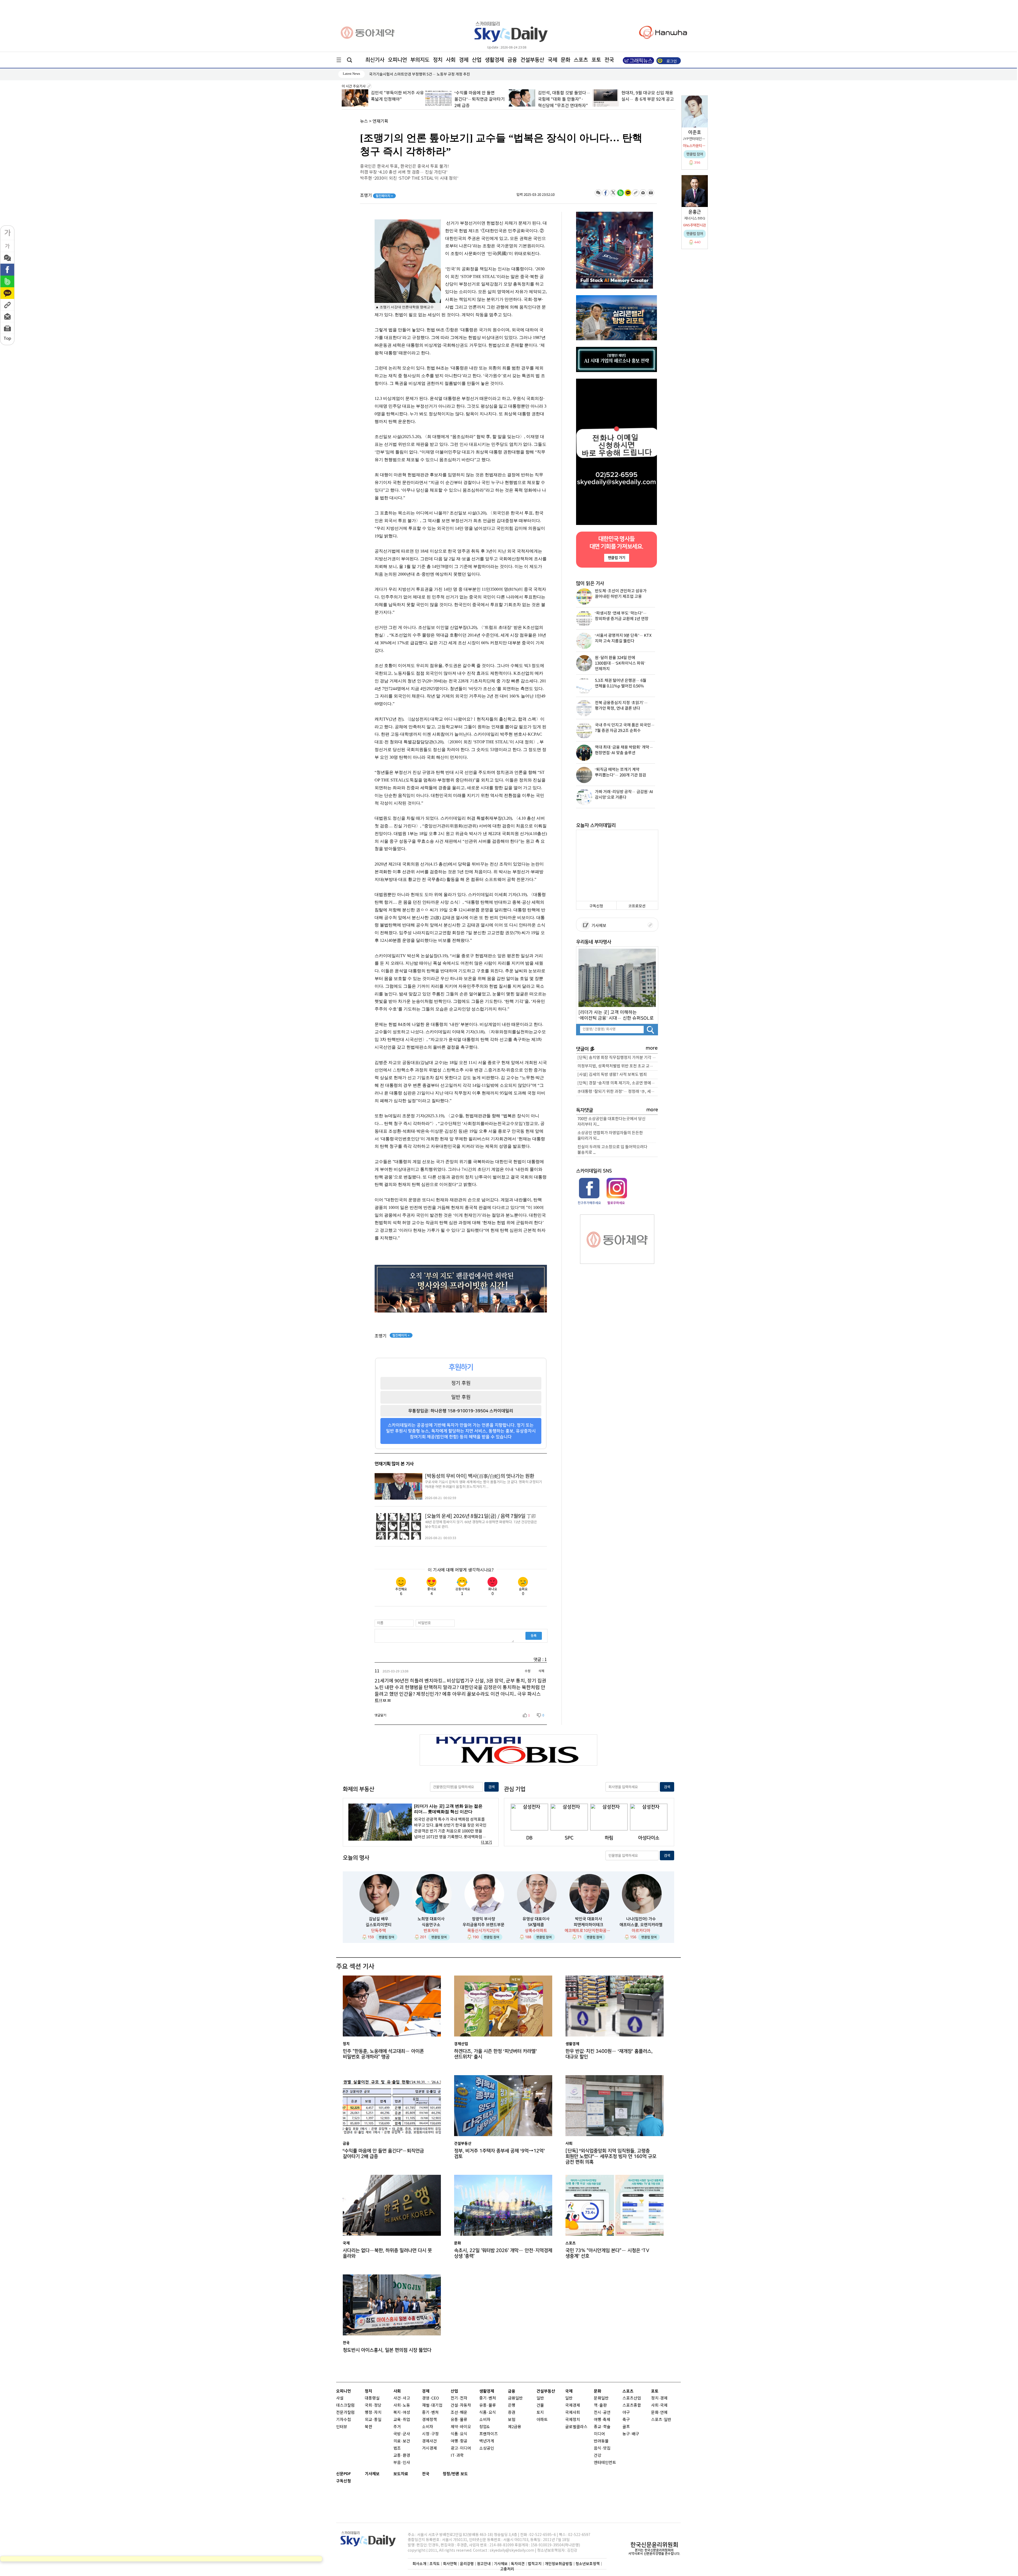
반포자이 (431, 1931)
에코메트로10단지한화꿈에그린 (589, 1931)
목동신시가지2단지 (483, 1931)
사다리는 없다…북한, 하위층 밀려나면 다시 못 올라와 (387, 2253)
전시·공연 (602, 2413)
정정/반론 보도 (455, 2474)
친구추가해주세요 (589, 1203)
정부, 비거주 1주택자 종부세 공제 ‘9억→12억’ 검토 (499, 2154)
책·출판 (600, 2405)
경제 (464, 60)
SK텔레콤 (536, 1925)
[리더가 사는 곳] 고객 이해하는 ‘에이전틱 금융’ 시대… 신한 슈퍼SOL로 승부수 (616, 1015)
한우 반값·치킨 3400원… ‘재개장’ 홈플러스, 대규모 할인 (609, 2054)
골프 (626, 2427)
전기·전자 (459, 2398)
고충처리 (507, 2569)
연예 (664, 2413)
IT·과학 (457, 2456)
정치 (438, 60)
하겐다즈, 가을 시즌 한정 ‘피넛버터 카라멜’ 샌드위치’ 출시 (495, 2054)
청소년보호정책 (588, 2564)
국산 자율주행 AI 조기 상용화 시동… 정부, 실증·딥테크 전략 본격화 (647, 99)
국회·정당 (373, 2405)
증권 (512, 2413)
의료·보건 (402, 2441)
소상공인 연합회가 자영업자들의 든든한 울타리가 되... (610, 1136)
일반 (540, 2398)
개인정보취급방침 (559, 2564)
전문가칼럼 (345, 2413)
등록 (534, 1636)
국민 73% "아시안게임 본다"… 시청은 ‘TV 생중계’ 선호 (607, 2253)
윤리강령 (467, 2564)
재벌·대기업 (432, 2405)
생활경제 (494, 60)
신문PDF (344, 2474)
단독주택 (379, 1931)
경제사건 (429, 2441)
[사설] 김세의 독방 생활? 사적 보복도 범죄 (612, 1075)
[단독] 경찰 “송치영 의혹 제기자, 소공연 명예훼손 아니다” (618, 1083)
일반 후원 (461, 1397)
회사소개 (419, 2564)
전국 (426, 2474)
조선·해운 (459, 2413)
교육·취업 (402, 2420)
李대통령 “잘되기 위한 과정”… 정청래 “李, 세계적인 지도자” (618, 1092)
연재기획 (380, 121)
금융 (512, 60)
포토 (596, 60)
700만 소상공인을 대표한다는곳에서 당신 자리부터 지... (611, 1122)
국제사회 (573, 2413)
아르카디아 (641, 1931)
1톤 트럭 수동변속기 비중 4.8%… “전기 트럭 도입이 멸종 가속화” (561, 99)
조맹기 (377, 196)
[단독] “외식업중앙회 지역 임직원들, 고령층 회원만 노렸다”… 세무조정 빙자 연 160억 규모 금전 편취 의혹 (611, 2155)
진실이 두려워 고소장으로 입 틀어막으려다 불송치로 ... (612, 1150)
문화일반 (601, 2398)
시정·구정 (430, 2434)
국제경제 (573, 2405)
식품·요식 (459, 2434)
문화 (565, 60)
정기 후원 (461, 1383)
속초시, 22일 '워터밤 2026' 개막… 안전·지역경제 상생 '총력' (503, 2253)
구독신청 (596, 906)
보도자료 (401, 2474)
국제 (552, 60)
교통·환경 (402, 2456)
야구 (626, 2413)
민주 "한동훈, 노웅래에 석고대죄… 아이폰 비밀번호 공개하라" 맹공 (479, 99)
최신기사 (375, 60)
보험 (512, 2420)
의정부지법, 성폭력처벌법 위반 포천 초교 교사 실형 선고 (618, 1066)
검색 (492, 1787)
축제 (607, 2420)
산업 (477, 60)
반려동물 (601, 2441)
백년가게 (487, 2441)
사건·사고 (402, 2398)
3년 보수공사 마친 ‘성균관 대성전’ (395, 74)
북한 (368, 2427)
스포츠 (581, 60)
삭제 (541, 1671)
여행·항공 (459, 2441)
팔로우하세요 (616, 1203)
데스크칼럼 (345, 2405)
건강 (598, 2456)
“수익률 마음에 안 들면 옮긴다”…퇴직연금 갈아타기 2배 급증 (383, 2154)
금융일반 (515, 2398)
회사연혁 (450, 2564)
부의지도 (420, 60)
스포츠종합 (632, 2405)
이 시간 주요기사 (354, 86)
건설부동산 (532, 60)
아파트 (542, 2420)
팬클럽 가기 (616, 558)
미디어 (599, 2434)
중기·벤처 (488, 2398)
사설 (340, 2398)
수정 (528, 1671)
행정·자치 (373, 2413)
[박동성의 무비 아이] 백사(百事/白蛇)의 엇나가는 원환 (480, 1476)
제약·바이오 (461, 2427)
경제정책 (429, 2420)
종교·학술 (602, 2427)
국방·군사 (402, 2434)
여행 (598, 2420)
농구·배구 (631, 2434)
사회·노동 (402, 2405)
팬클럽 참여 (387, 1937)
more (652, 1048)
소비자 (428, 2427)
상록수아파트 (536, 1931)
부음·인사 (402, 2463)
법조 (397, 2448)
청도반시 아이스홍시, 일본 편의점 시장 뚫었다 (387, 2350)
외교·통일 (373, 2420)
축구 (626, 2420)
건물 (540, 2405)
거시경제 (429, 2448)
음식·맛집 (602, 2448)
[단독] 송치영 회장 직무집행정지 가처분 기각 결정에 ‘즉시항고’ (618, 1058)
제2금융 (515, 2427)
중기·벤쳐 (430, 2413)
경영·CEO (431, 2398)
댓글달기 (380, 1715)
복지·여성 (402, 2413)
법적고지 (535, 2564)
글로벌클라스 (576, 2427)
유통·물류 (459, 2420)
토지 (540, 2413)
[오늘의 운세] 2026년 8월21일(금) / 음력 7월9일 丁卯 (480, 1516)
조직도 (435, 2564)
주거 (397, 2427)
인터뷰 (342, 2427)
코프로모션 (637, 906)
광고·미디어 (461, 2448)
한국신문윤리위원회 (654, 2545)
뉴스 (364, 121)
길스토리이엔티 (379, 1925)
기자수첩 (344, 2420)
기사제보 (598, 926)
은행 (512, 2405)
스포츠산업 (632, 2398)
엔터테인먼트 (605, 2463)
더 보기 (486, 1842)
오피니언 (397, 60)
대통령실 (372, 2398)
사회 (451, 60)
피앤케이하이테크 (589, 1925)
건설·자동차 (461, 2405)
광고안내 (484, 2564)
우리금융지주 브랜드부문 (484, 1925)
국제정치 (573, 2420)
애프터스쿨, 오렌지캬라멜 (641, 1925)
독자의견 (518, 2564)
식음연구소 (431, 1925)
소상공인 (487, 2448)
